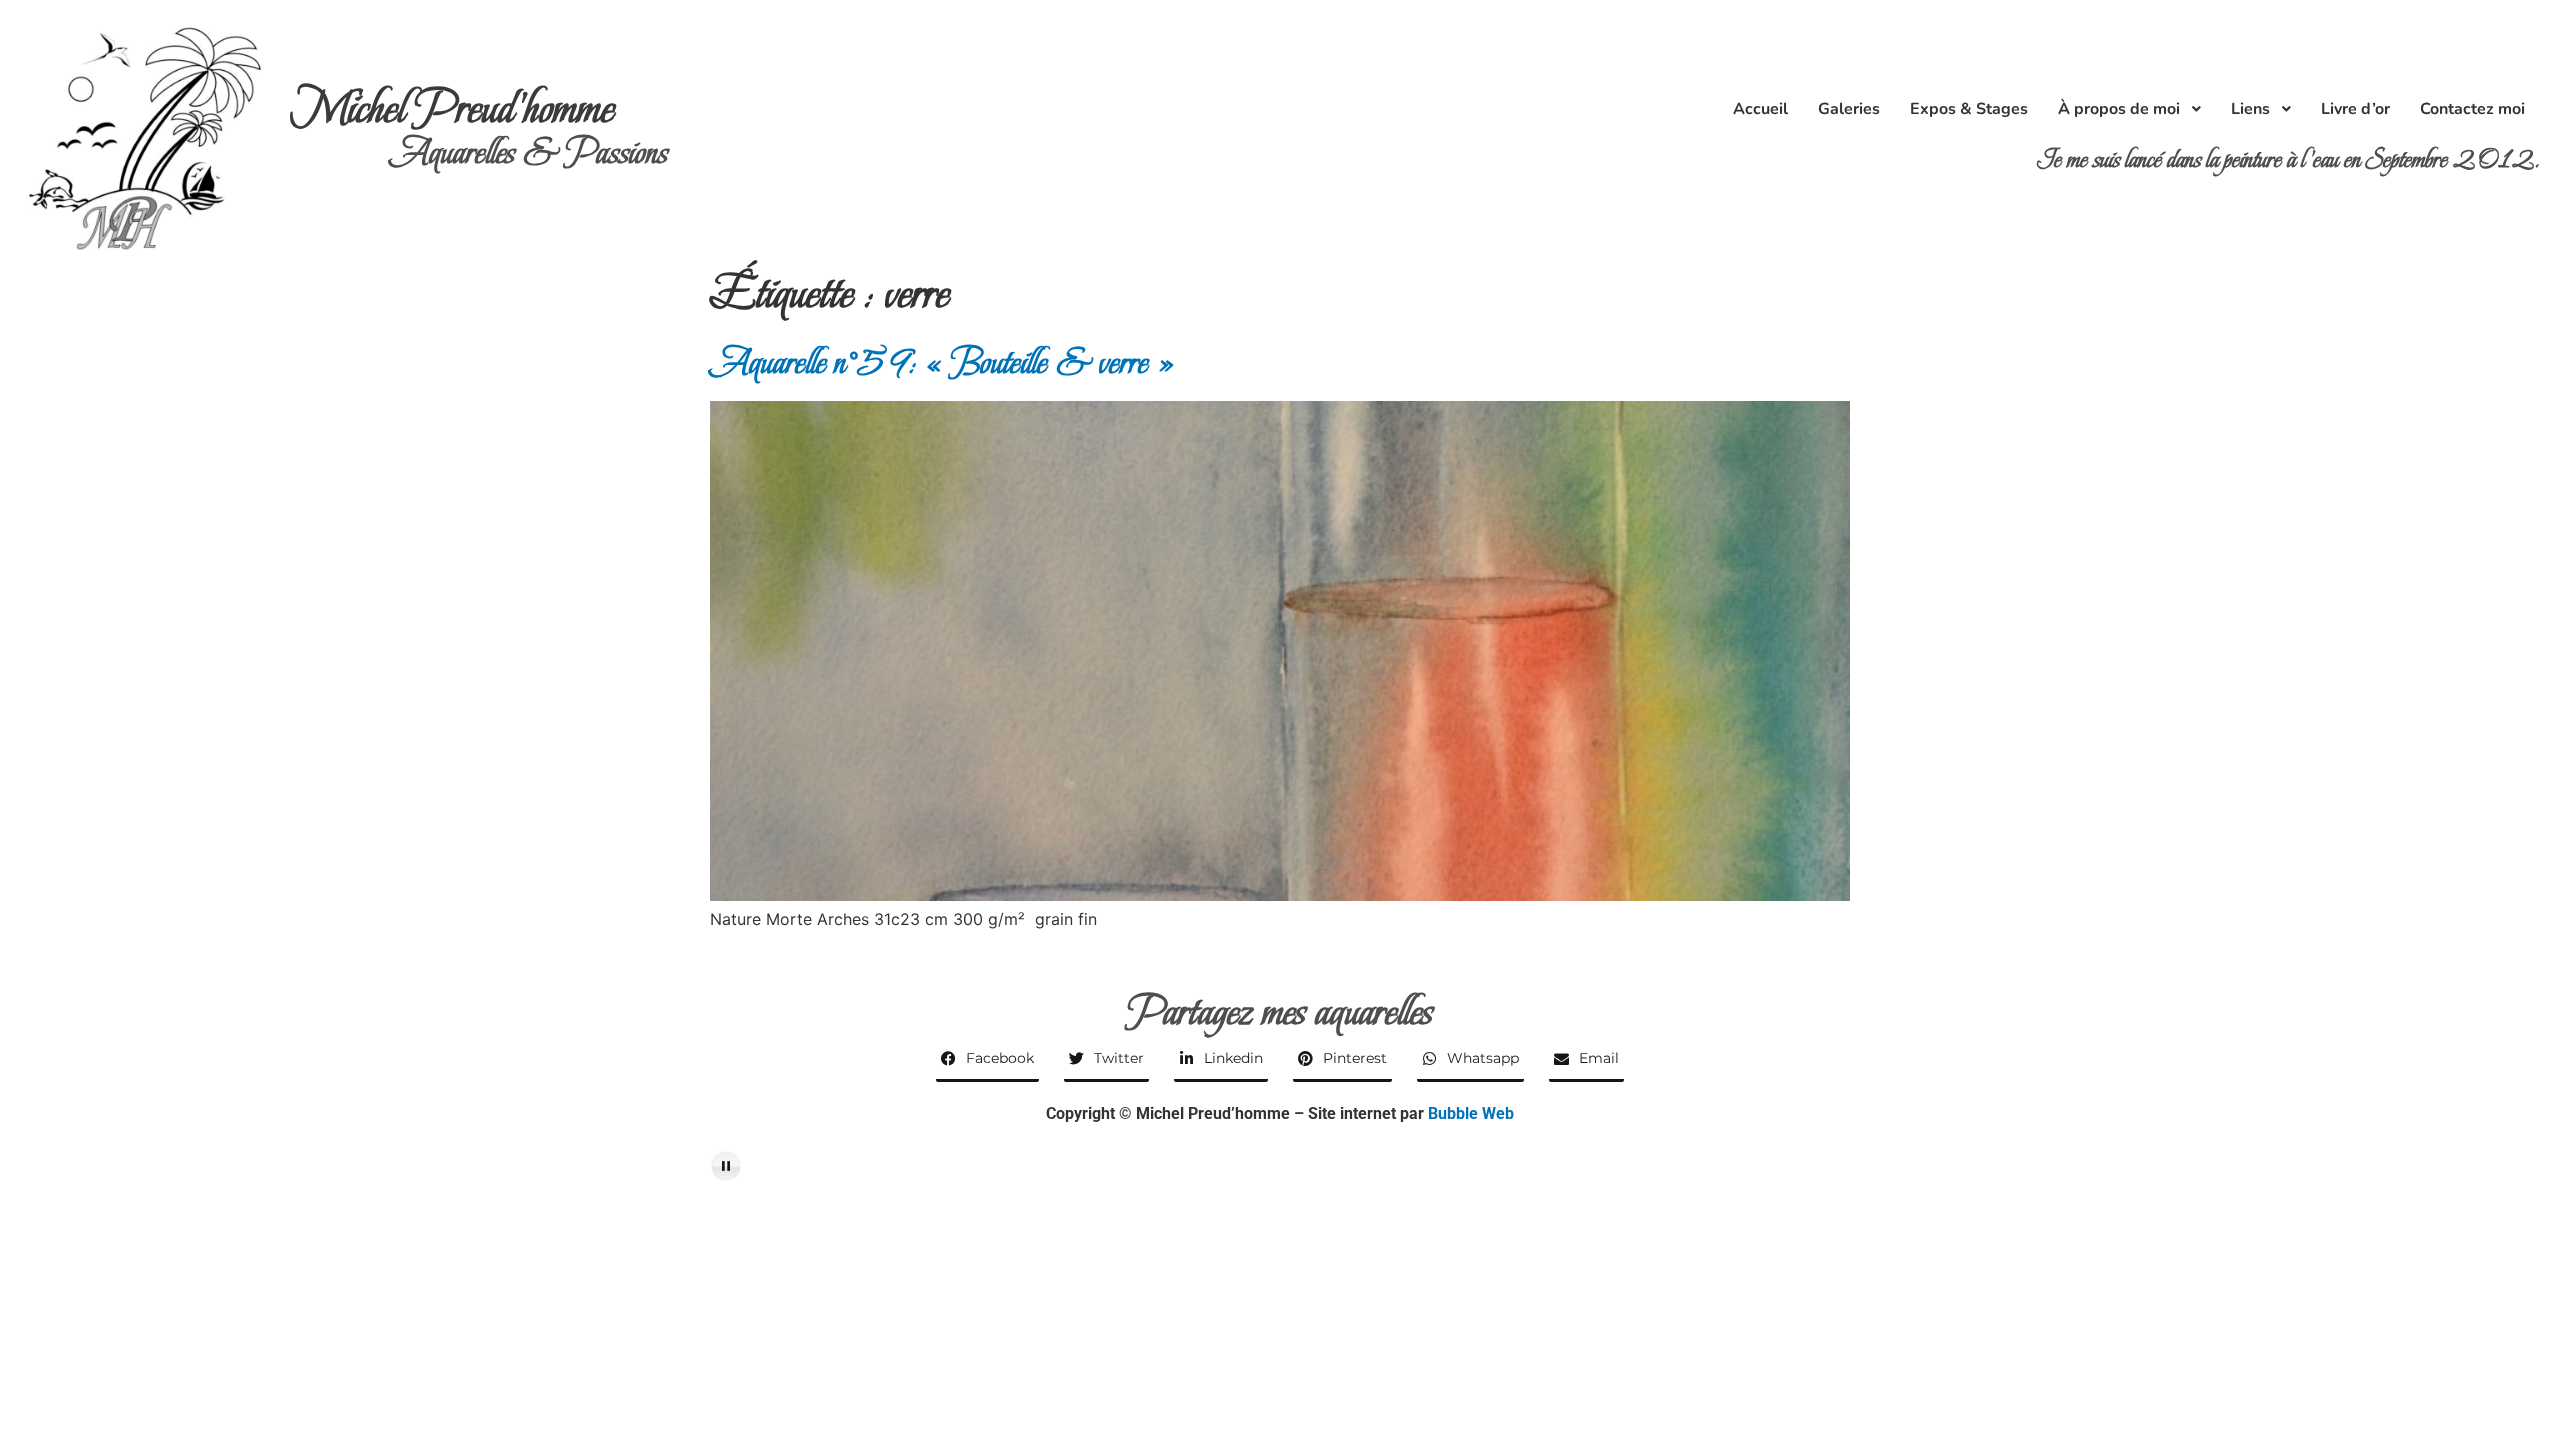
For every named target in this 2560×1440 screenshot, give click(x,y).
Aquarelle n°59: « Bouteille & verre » (943, 362)
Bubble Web (1471, 1113)
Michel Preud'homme (452, 108)
